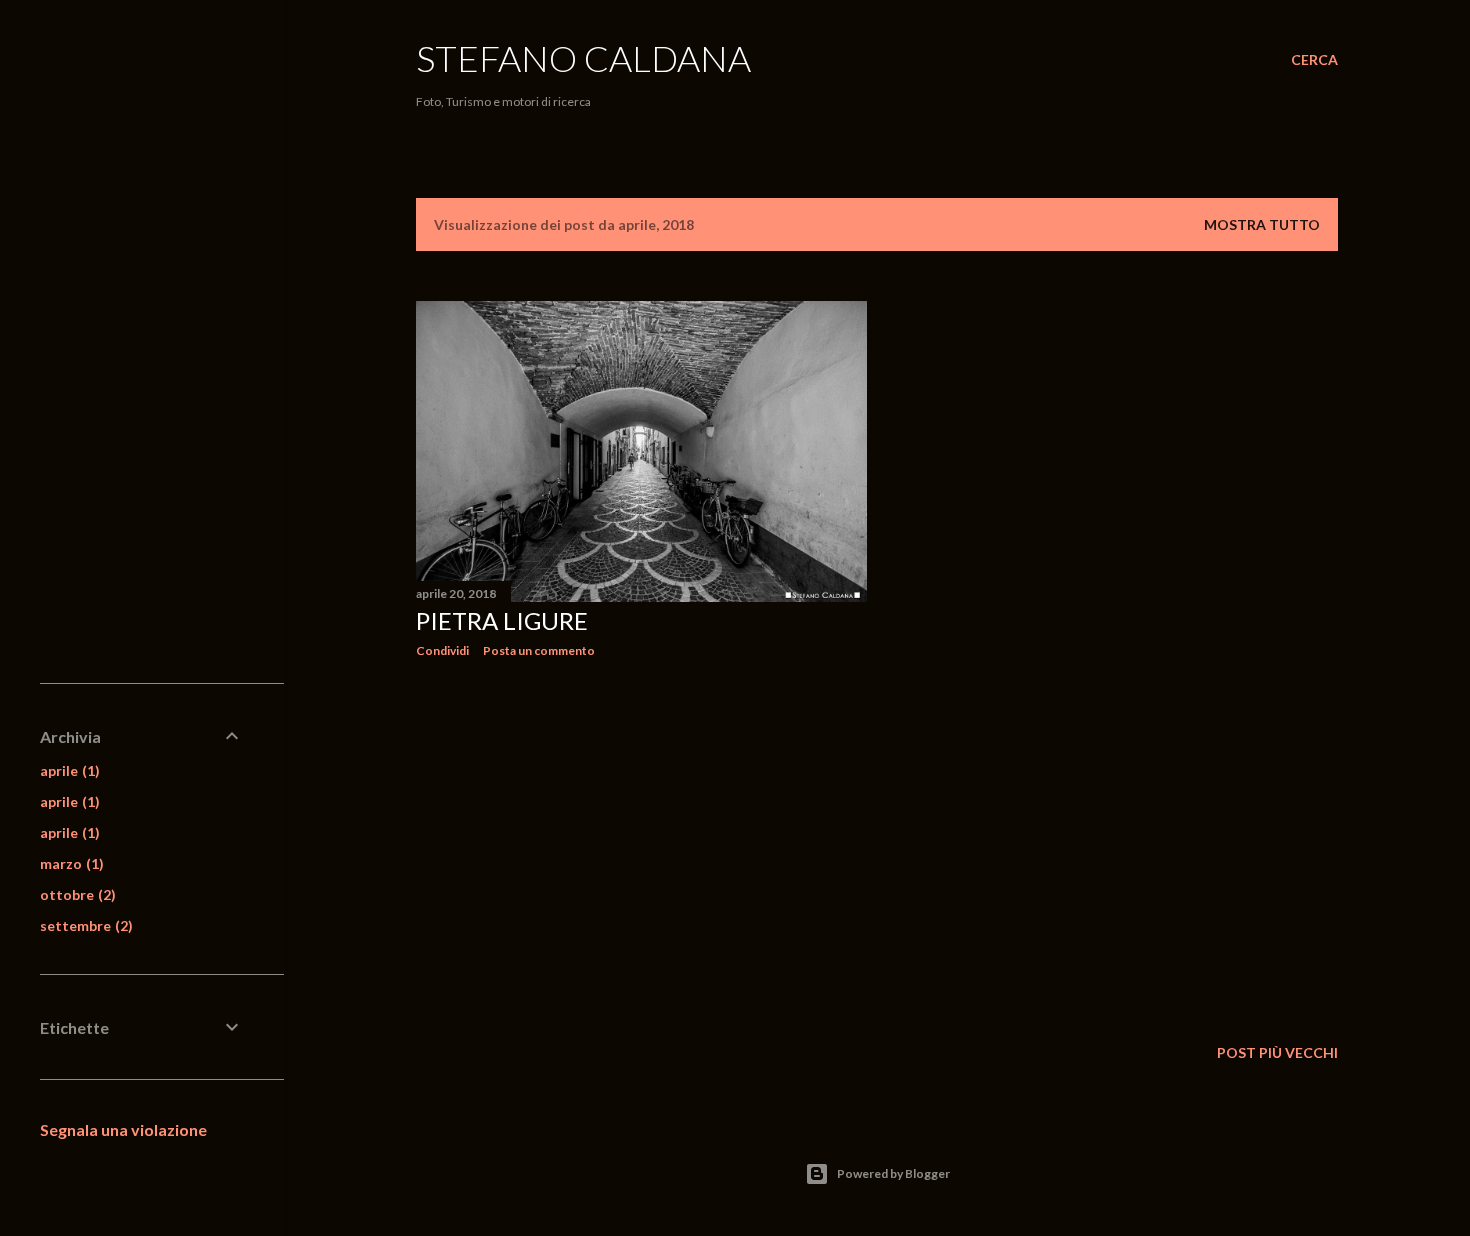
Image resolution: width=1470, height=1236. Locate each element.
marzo (69, 863)
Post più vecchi (1277, 1052)
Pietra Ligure (502, 620)
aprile (67, 770)
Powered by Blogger (893, 1173)
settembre (84, 925)
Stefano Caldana (583, 58)
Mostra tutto (1262, 224)
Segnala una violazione (123, 1129)
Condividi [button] (442, 650)
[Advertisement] (641, 848)
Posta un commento (539, 650)
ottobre (75, 894)
